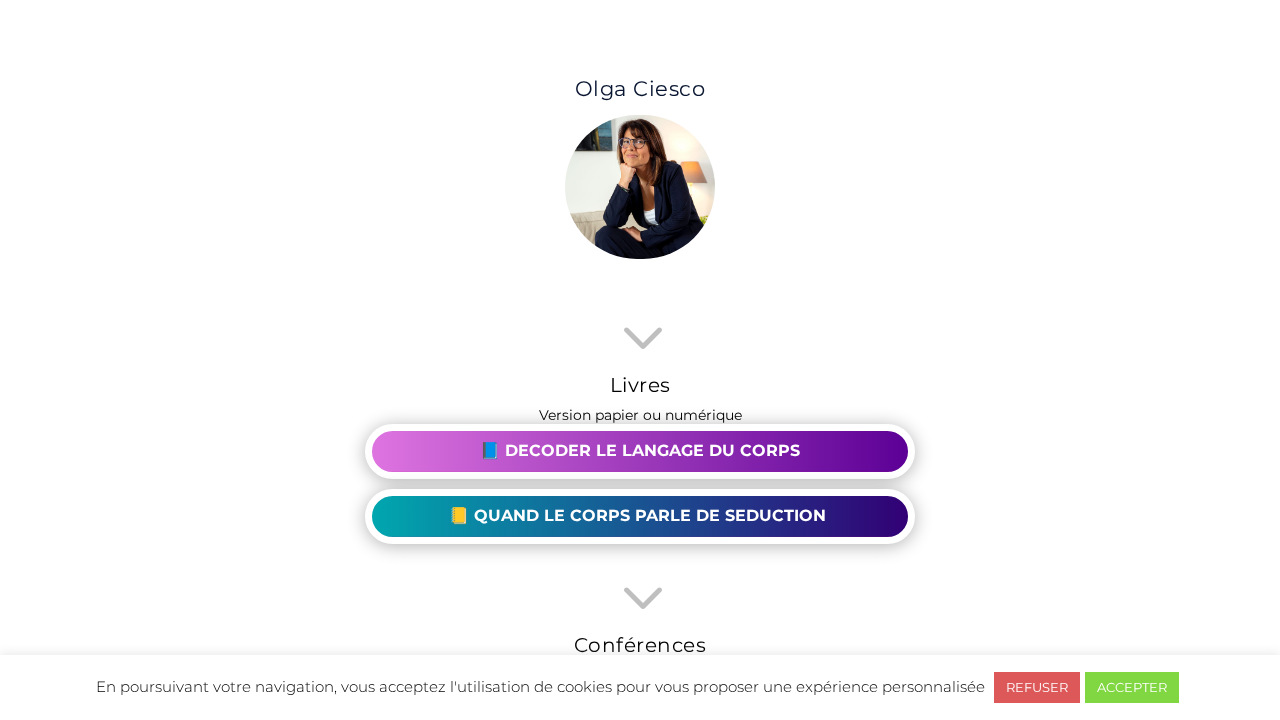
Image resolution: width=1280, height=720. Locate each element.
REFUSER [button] (1037, 687)
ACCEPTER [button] (1132, 687)
